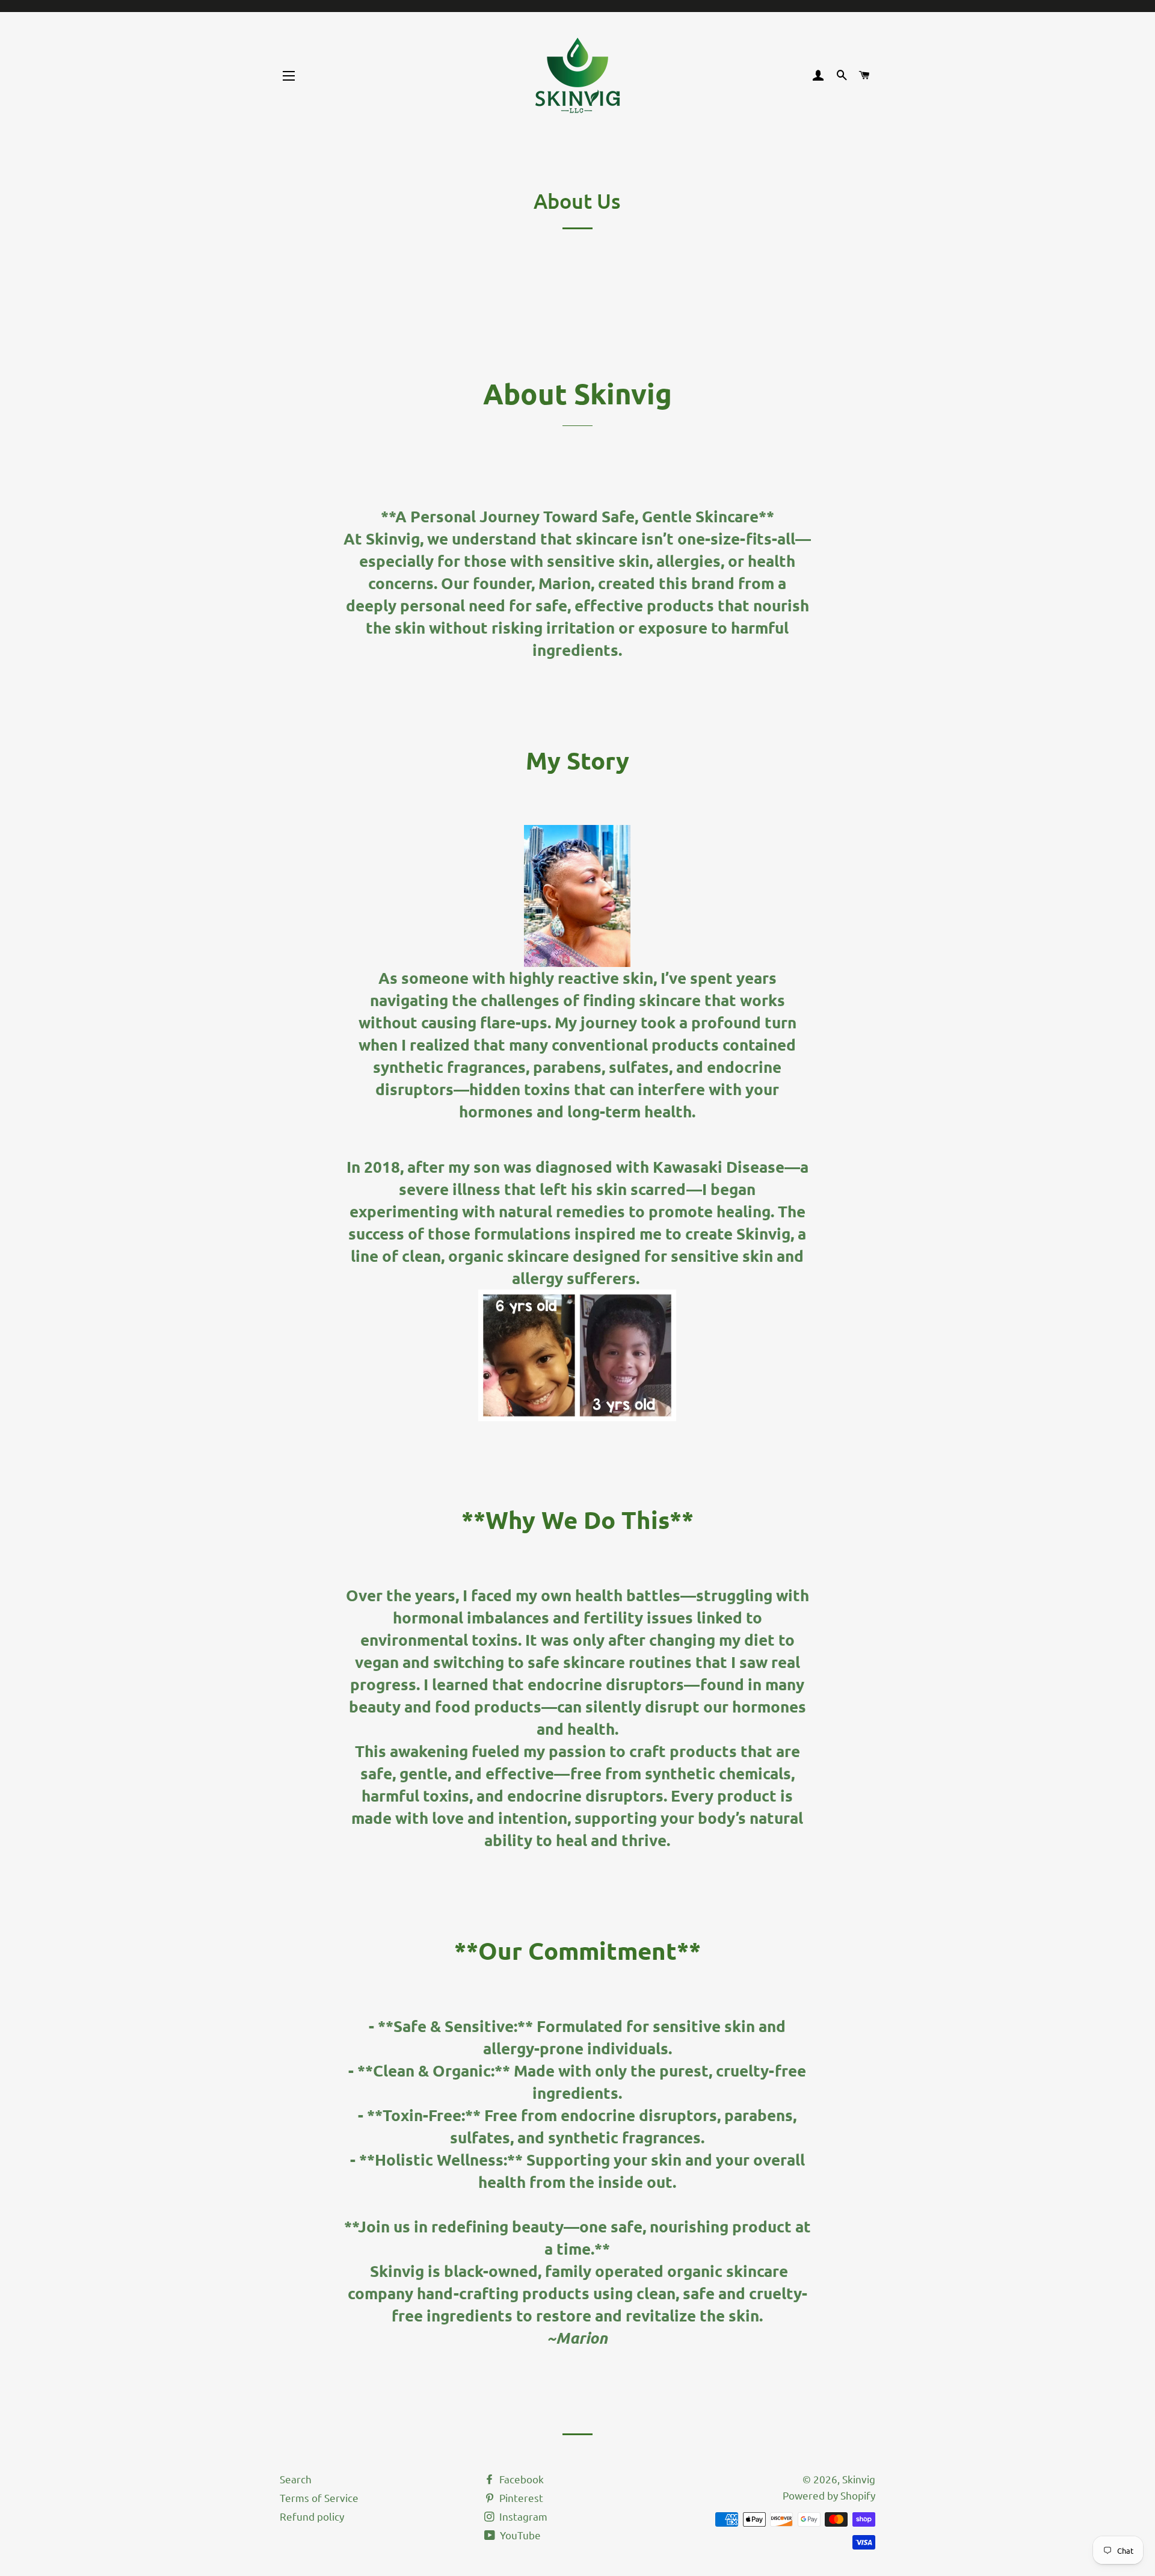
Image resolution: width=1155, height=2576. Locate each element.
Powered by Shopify (829, 2495)
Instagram (522, 2516)
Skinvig (859, 2479)
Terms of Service (319, 2497)
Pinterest (520, 2497)
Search (296, 2479)
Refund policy (312, 2516)
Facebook (520, 2479)
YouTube (519, 2535)
